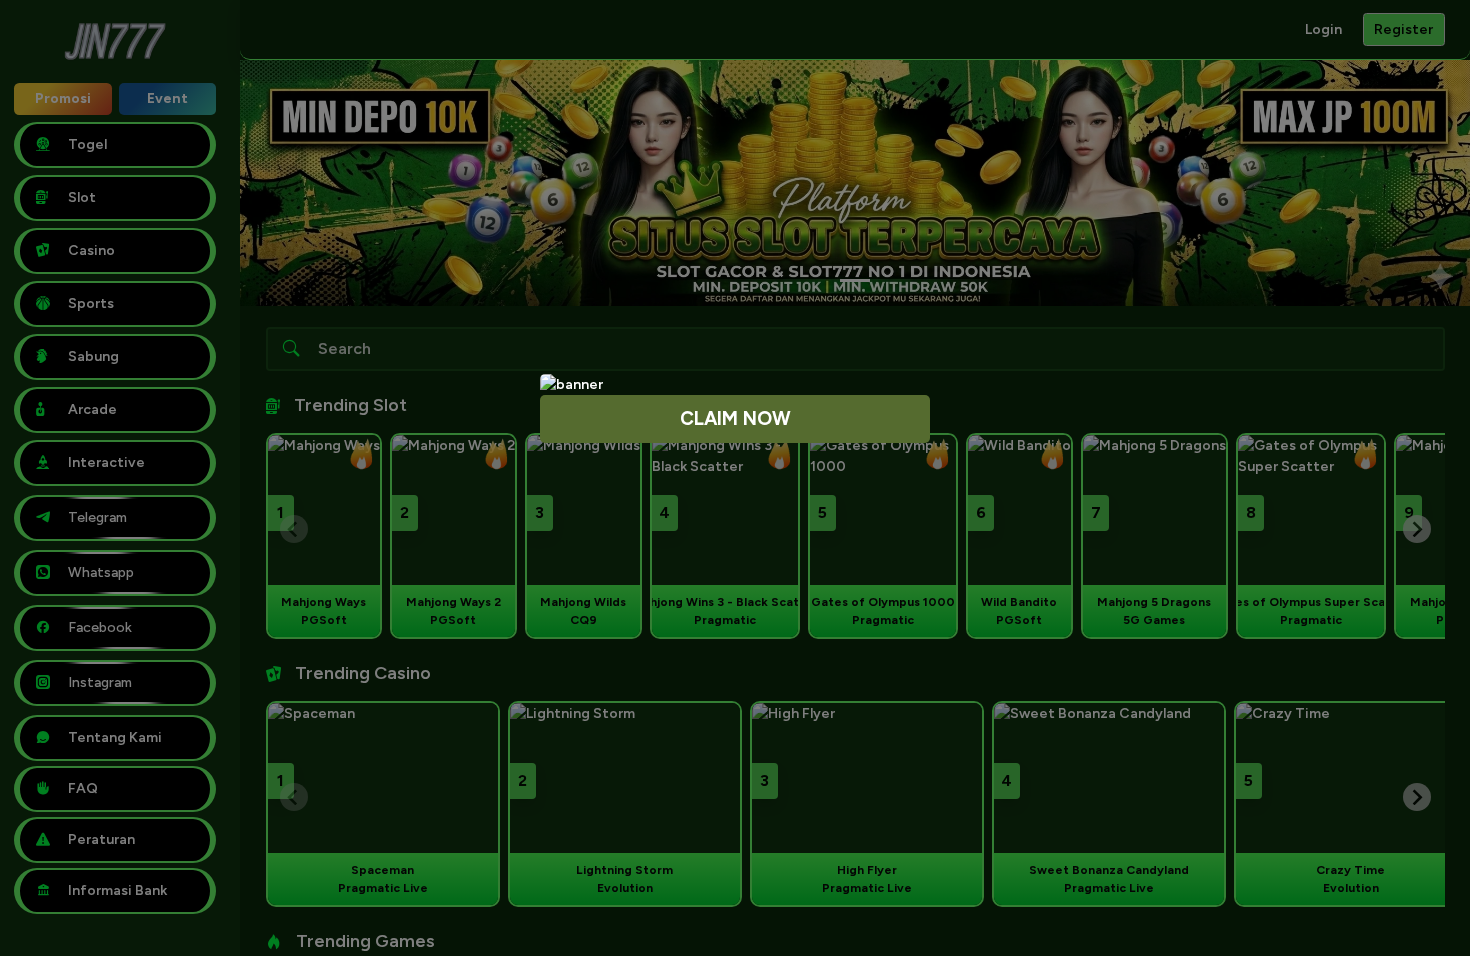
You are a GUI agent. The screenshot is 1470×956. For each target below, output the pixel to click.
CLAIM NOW (735, 418)
